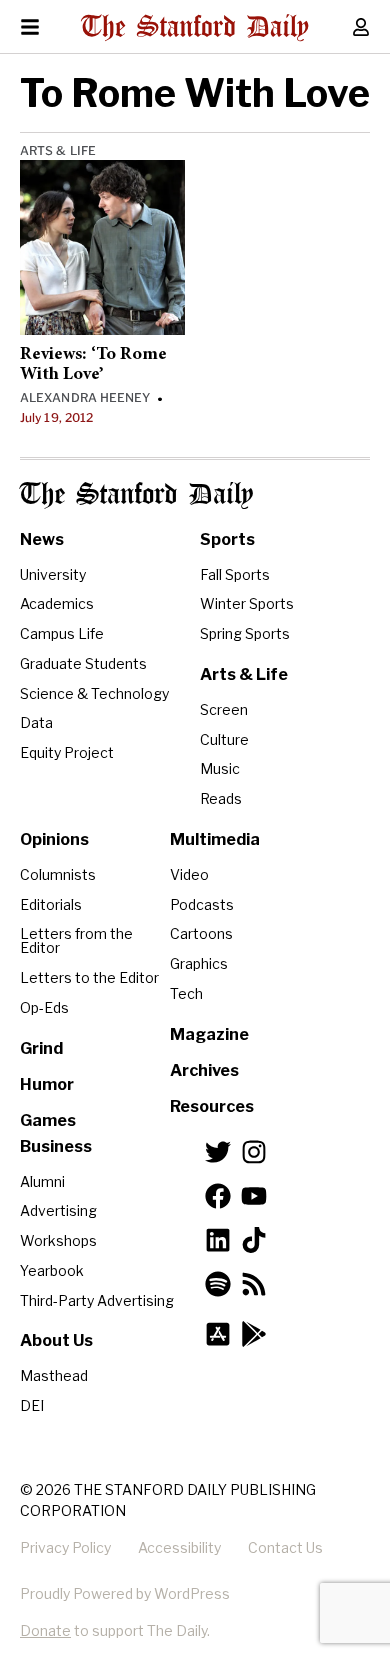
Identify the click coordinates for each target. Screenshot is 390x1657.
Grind (41, 1048)
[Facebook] (218, 1196)
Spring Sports (245, 633)
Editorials (51, 904)
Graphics (199, 963)
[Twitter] (218, 1152)
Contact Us (285, 1547)
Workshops (58, 1240)
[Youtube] (254, 1196)
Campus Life (62, 633)
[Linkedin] (218, 1240)
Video (189, 874)
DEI (32, 1405)
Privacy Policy (65, 1547)
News (42, 539)
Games (48, 1120)
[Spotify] (218, 1284)
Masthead (54, 1375)
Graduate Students (83, 663)
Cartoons (201, 933)
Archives (204, 1070)
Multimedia (215, 839)
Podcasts (202, 904)
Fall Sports (235, 574)
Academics (57, 603)
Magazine (209, 1034)
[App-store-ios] (218, 1334)
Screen (224, 709)
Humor (47, 1084)
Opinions (54, 839)
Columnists (58, 874)
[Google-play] (254, 1334)
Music (220, 768)
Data (36, 722)
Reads (221, 798)
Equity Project (67, 752)
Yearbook (52, 1270)
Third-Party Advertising (97, 1300)
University (53, 574)
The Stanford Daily (136, 495)
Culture (224, 739)
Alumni (42, 1181)
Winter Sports (247, 603)
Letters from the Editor (76, 940)
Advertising (58, 1210)
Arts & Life (58, 150)
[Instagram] (254, 1152)
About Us (56, 1340)
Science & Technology (94, 693)
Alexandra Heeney (85, 397)
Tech (186, 993)
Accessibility (179, 1547)
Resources (212, 1106)
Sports (227, 539)
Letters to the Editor (89, 977)
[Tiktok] (254, 1240)
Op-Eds (44, 1007)
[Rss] (254, 1284)
